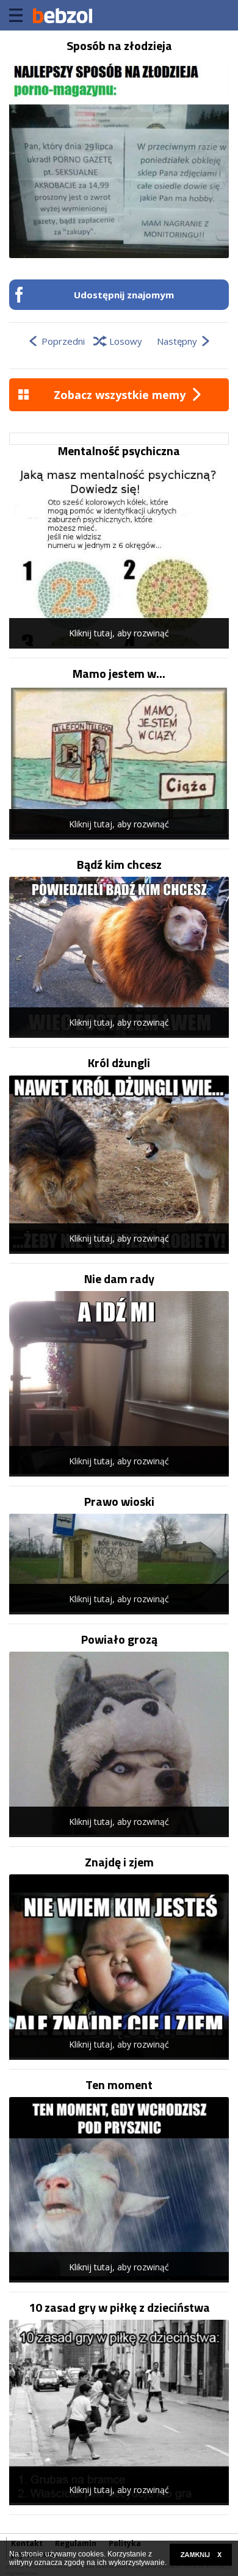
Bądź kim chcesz (119, 865)
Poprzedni (63, 341)
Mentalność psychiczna (119, 451)
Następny (177, 341)
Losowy (126, 341)
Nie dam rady (119, 1279)
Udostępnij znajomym (124, 295)
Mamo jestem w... (119, 674)
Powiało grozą (119, 1639)
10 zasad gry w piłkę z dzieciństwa (119, 2308)
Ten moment (119, 2085)
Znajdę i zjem (119, 1862)
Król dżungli (119, 1063)
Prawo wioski (119, 1502)
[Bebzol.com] (62, 15)
